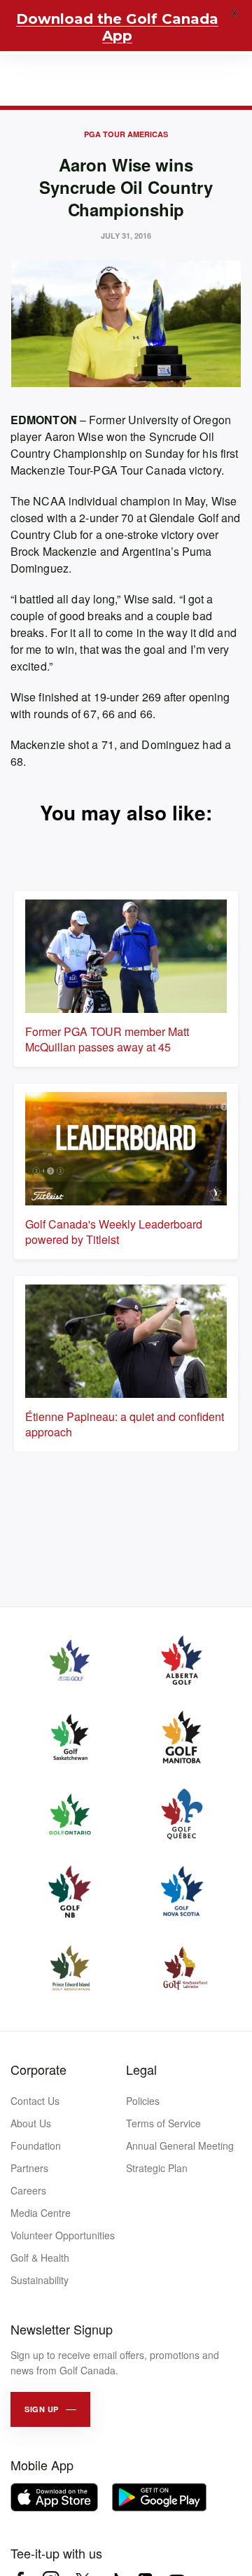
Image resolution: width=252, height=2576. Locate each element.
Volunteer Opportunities (63, 2235)
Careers (28, 2190)
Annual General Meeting (180, 2145)
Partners (29, 2168)
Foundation (36, 2145)
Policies (143, 2101)
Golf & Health (40, 2257)
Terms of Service (163, 2123)
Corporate (38, 2069)
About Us (31, 2123)
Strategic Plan (157, 2168)
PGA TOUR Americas (126, 134)
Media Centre (41, 2213)
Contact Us (35, 2101)
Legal (141, 2069)
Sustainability (40, 2280)
